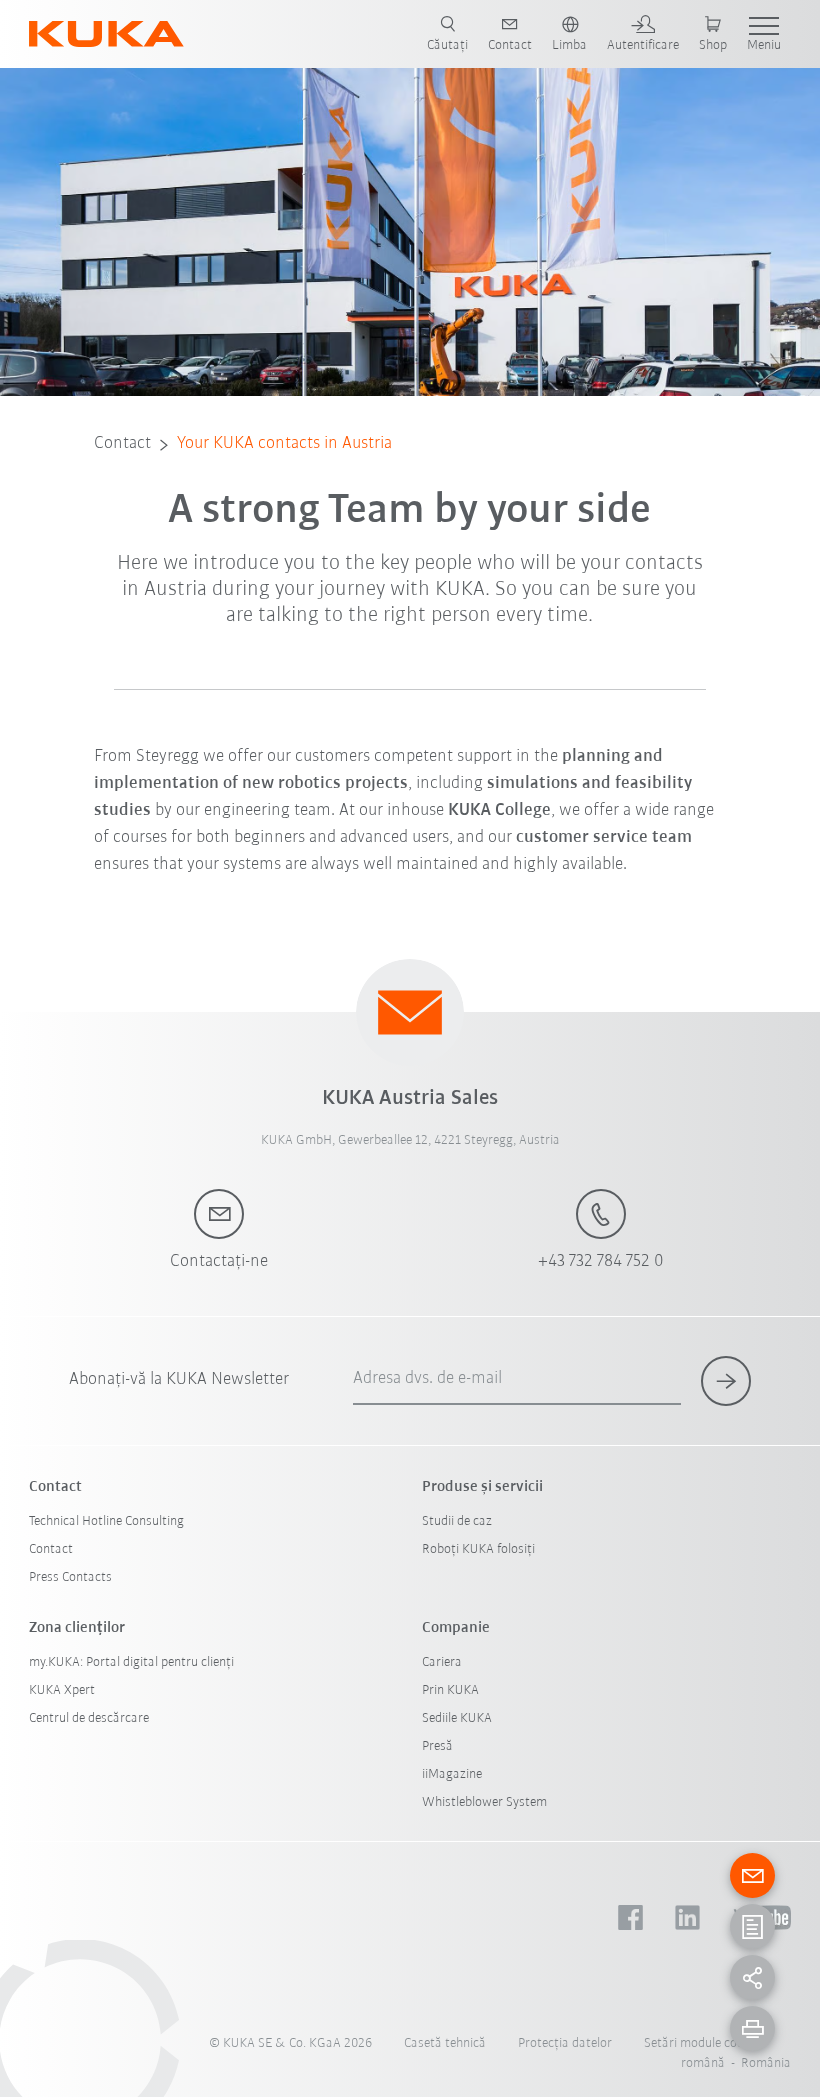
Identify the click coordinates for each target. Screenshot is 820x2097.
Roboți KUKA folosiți (478, 1549)
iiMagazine (452, 1774)
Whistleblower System (484, 1802)
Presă (437, 1746)
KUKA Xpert (62, 1690)
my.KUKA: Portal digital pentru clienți (131, 1662)
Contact (122, 444)
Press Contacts (70, 1577)
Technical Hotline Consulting (106, 1521)
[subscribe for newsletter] (726, 1381)
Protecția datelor (565, 2043)
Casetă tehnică (445, 2043)
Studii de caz (457, 1521)
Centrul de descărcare (89, 1718)
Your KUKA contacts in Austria (284, 444)
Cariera (442, 1662)
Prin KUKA (450, 1690)
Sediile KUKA (457, 1718)
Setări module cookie (702, 2043)
